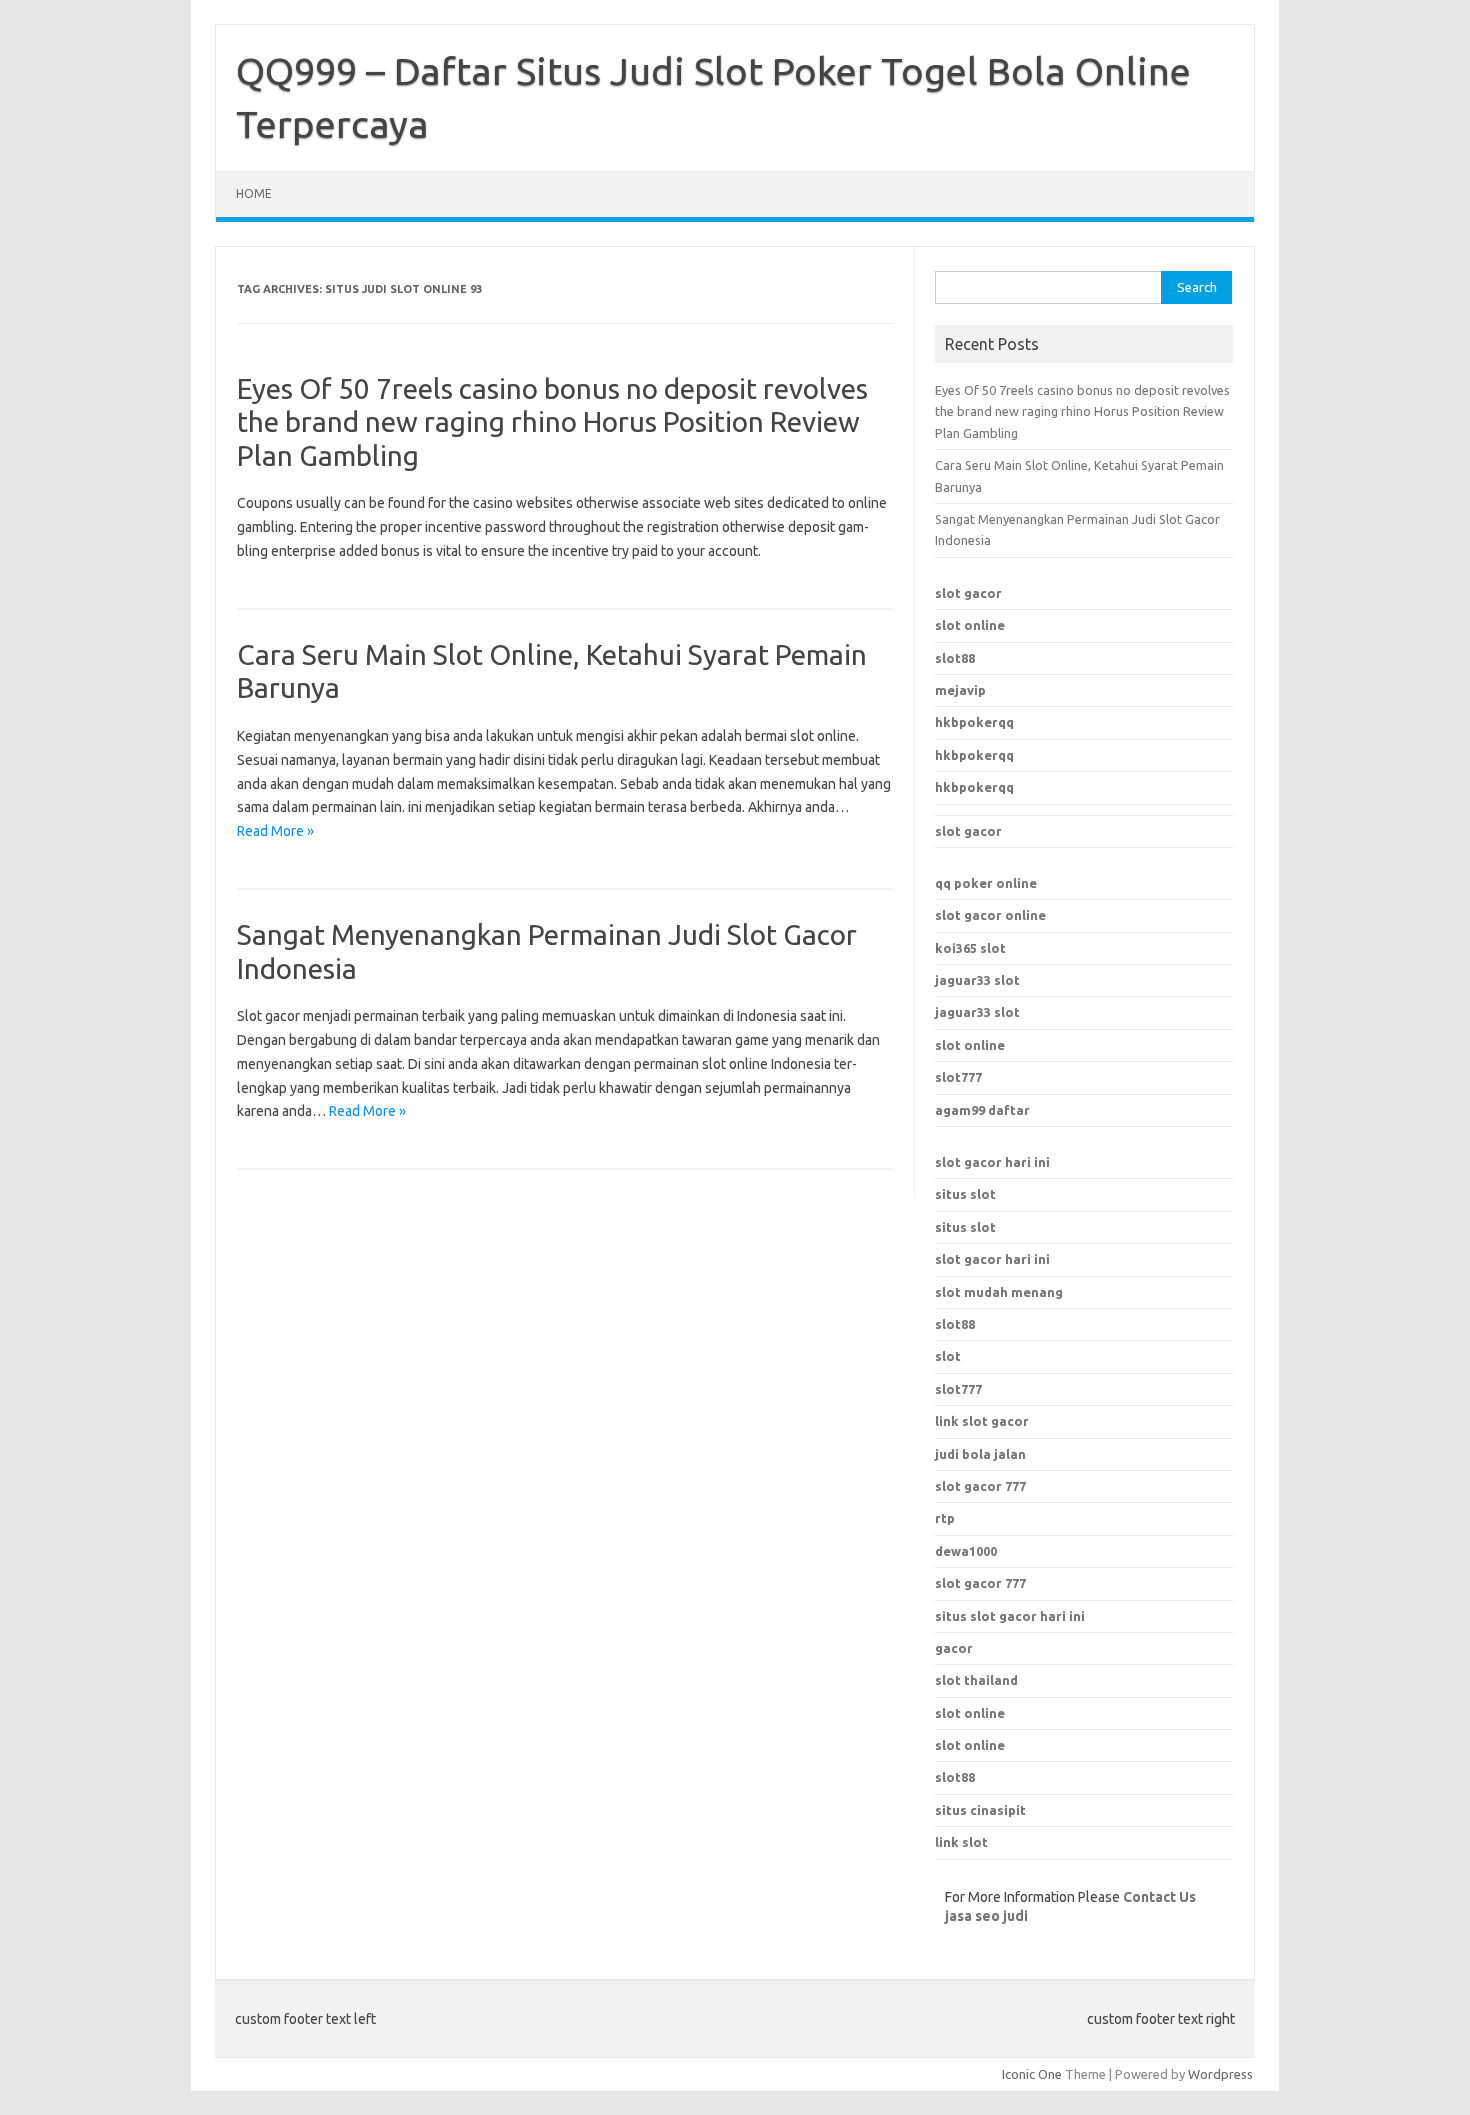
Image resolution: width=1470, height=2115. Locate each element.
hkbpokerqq (974, 722)
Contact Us (1159, 1897)
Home (254, 193)
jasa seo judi (986, 1916)
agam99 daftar (982, 1110)
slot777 (958, 1077)
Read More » (275, 831)
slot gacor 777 (980, 1583)
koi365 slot (970, 948)
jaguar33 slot (977, 980)
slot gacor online (990, 915)
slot (948, 1356)
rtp (945, 1518)
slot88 (955, 658)
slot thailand (976, 1680)
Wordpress (1220, 2074)
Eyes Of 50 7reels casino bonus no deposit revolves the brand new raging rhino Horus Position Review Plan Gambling (552, 422)
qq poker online (986, 883)
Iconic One (1032, 2074)
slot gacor (968, 593)
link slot (961, 1842)
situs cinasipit (980, 1810)
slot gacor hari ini (992, 1162)
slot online (970, 625)
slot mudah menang (999, 1292)
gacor (954, 1648)
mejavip (960, 690)
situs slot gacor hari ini (1010, 1616)
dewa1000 (966, 1551)
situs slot (965, 1194)
